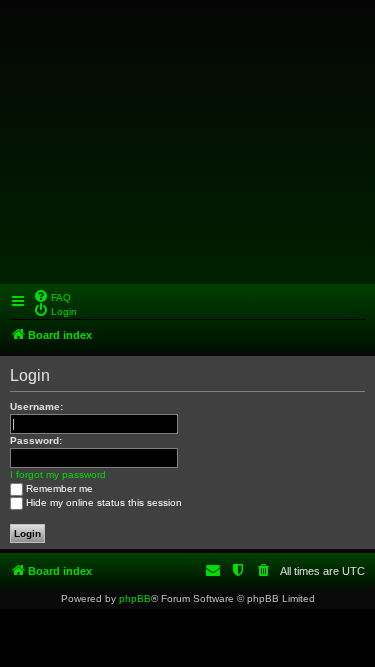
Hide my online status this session (104, 502)
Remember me (59, 488)
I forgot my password (58, 474)
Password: (36, 440)
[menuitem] (52, 296)
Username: (36, 406)
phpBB (135, 598)
